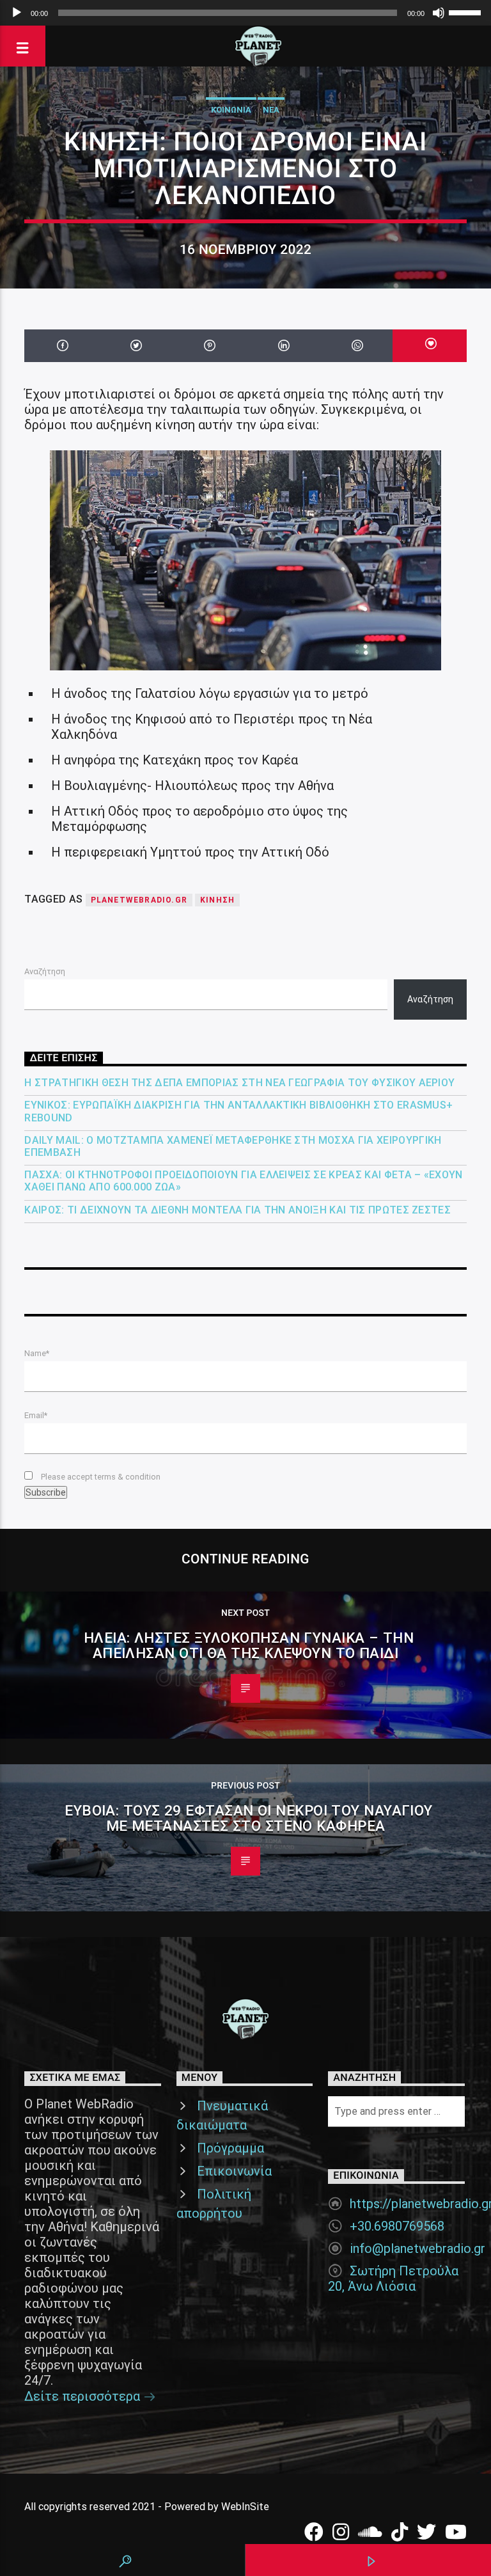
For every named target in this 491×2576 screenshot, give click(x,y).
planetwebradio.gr (139, 900)
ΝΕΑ (271, 110)
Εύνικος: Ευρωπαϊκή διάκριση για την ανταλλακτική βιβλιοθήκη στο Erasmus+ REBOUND (238, 1111)
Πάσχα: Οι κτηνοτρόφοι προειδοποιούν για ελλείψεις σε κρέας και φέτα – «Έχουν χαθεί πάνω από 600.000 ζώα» (243, 1181)
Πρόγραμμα (230, 2148)
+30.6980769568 (397, 2226)
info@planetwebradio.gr (417, 2248)
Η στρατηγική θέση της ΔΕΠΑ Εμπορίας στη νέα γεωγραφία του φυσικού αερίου (239, 1083)
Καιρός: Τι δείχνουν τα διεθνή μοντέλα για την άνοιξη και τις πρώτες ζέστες (238, 1210)
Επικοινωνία (234, 2171)
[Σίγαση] (439, 13)
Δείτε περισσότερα (84, 2396)
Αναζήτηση (45, 971)
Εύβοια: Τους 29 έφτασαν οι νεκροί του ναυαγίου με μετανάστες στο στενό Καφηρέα (249, 1818)
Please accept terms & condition (100, 1477)
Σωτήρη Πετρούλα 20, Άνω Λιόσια (393, 2279)
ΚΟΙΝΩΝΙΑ (231, 110)
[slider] (467, 12)
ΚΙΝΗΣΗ (217, 900)
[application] (245, 13)
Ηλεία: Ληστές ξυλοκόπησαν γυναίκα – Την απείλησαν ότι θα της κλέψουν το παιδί (249, 1646)
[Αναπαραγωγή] (17, 13)
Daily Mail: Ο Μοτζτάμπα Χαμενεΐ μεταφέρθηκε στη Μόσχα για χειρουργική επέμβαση (233, 1146)
